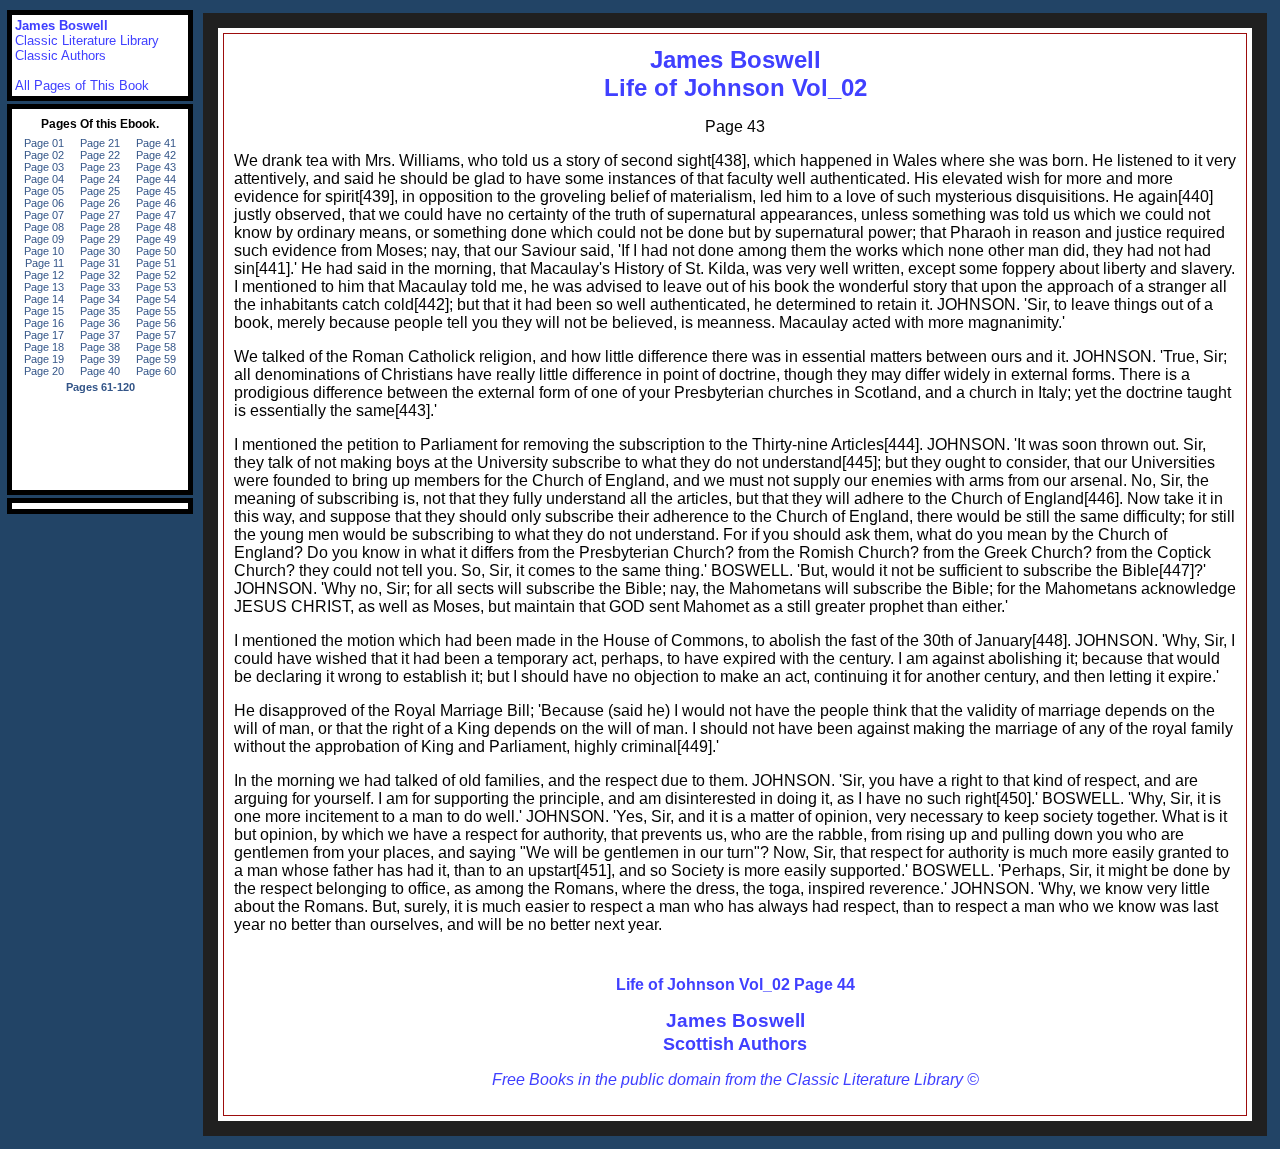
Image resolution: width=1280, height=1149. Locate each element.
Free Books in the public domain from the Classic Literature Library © (735, 1079)
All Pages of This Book (82, 85)
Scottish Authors (735, 1044)
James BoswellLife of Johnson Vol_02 (735, 73)
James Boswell (735, 1020)
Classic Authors (60, 55)
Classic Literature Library (87, 40)
